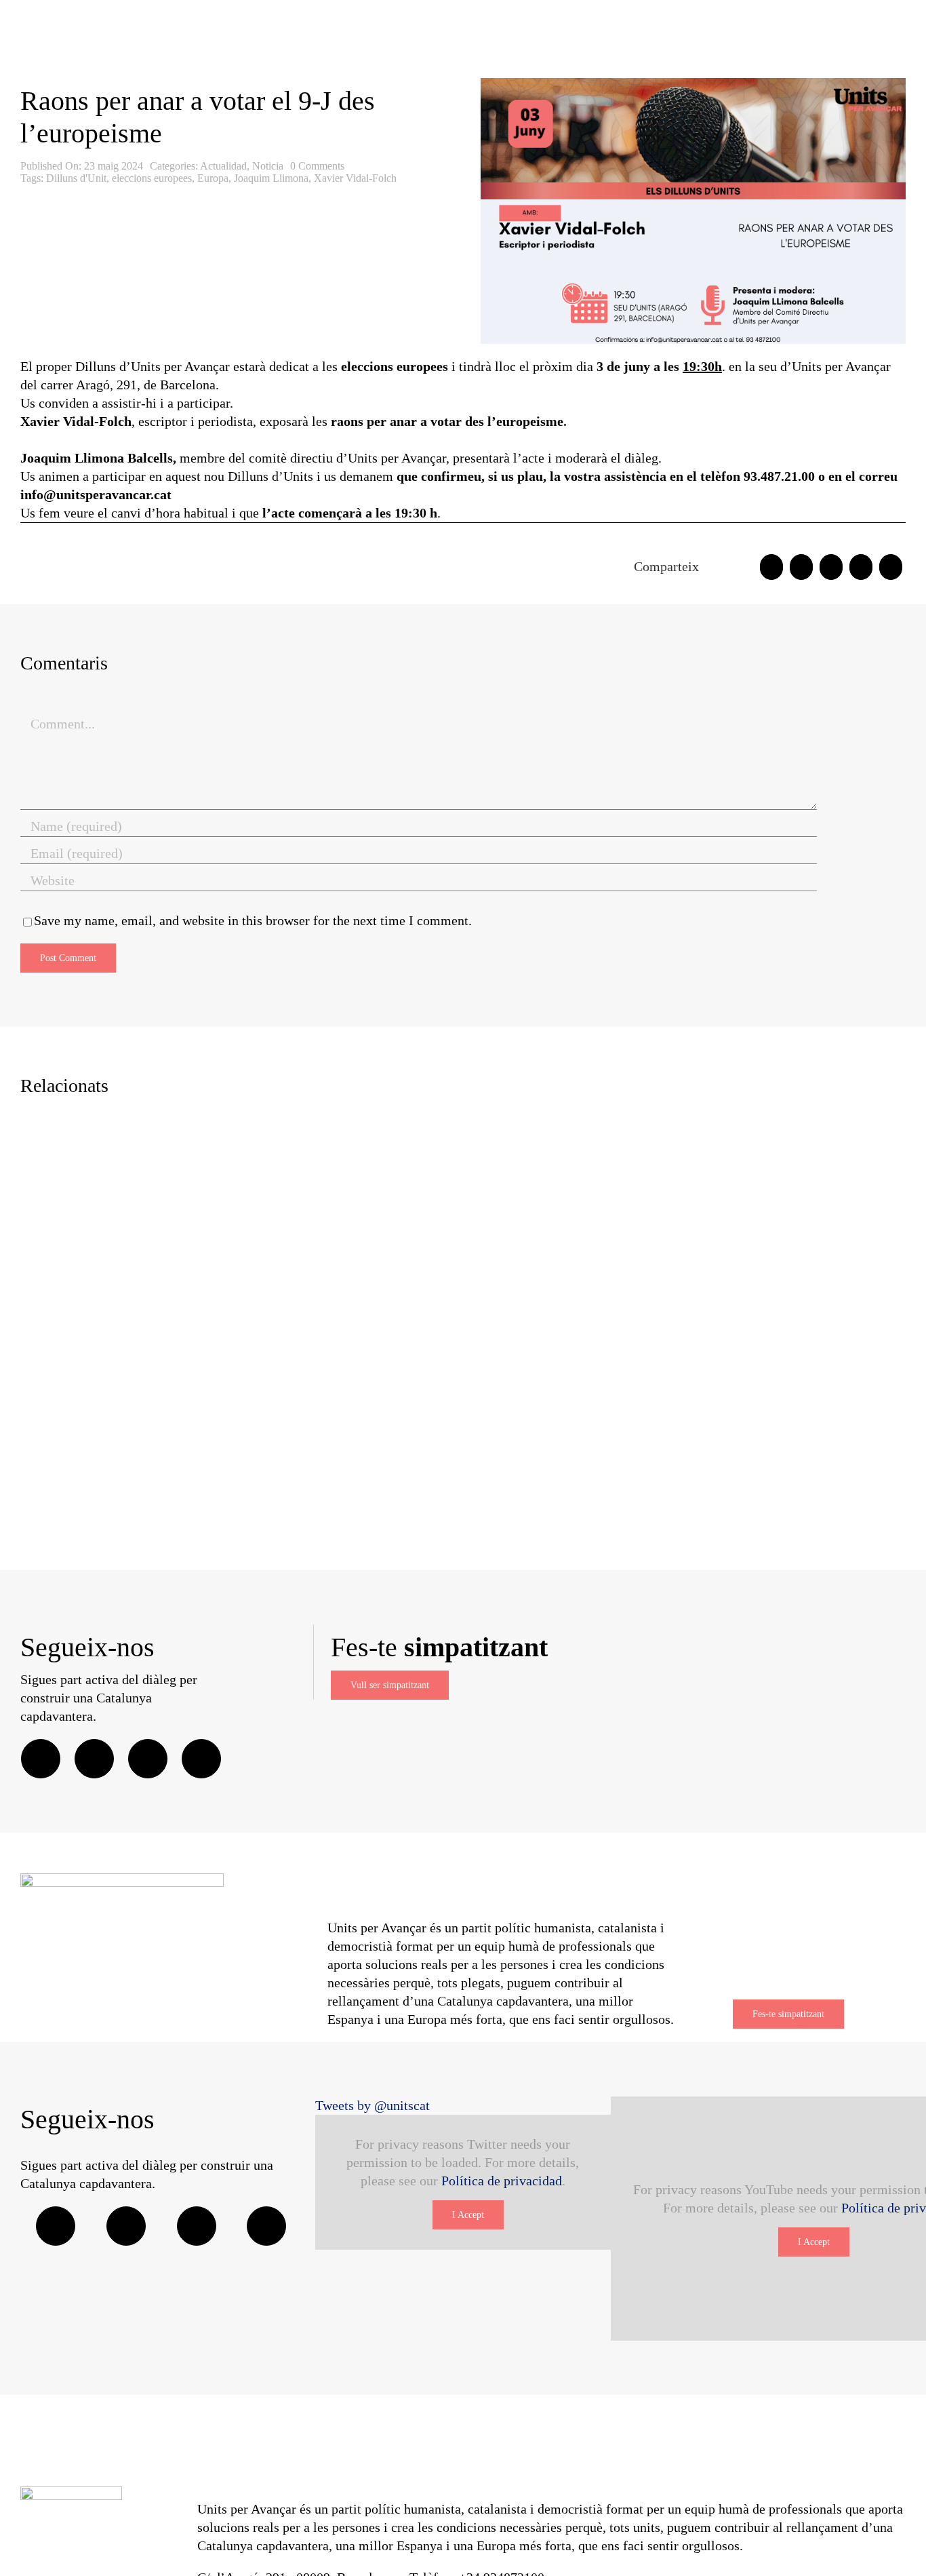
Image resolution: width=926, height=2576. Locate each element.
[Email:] (891, 567)
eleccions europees (152, 178)
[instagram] (148, 1759)
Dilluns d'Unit (76, 178)
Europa (213, 178)
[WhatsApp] (831, 567)
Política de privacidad (502, 2181)
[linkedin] (201, 1759)
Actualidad (223, 166)
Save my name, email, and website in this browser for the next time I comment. (253, 920)
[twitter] (94, 1759)
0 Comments (317, 166)
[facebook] (41, 1759)
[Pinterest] (861, 567)
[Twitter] (801, 567)
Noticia (268, 166)
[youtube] (266, 2226)
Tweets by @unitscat (373, 2105)
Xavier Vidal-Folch (355, 178)
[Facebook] (771, 567)
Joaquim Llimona (271, 178)
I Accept (468, 2215)
